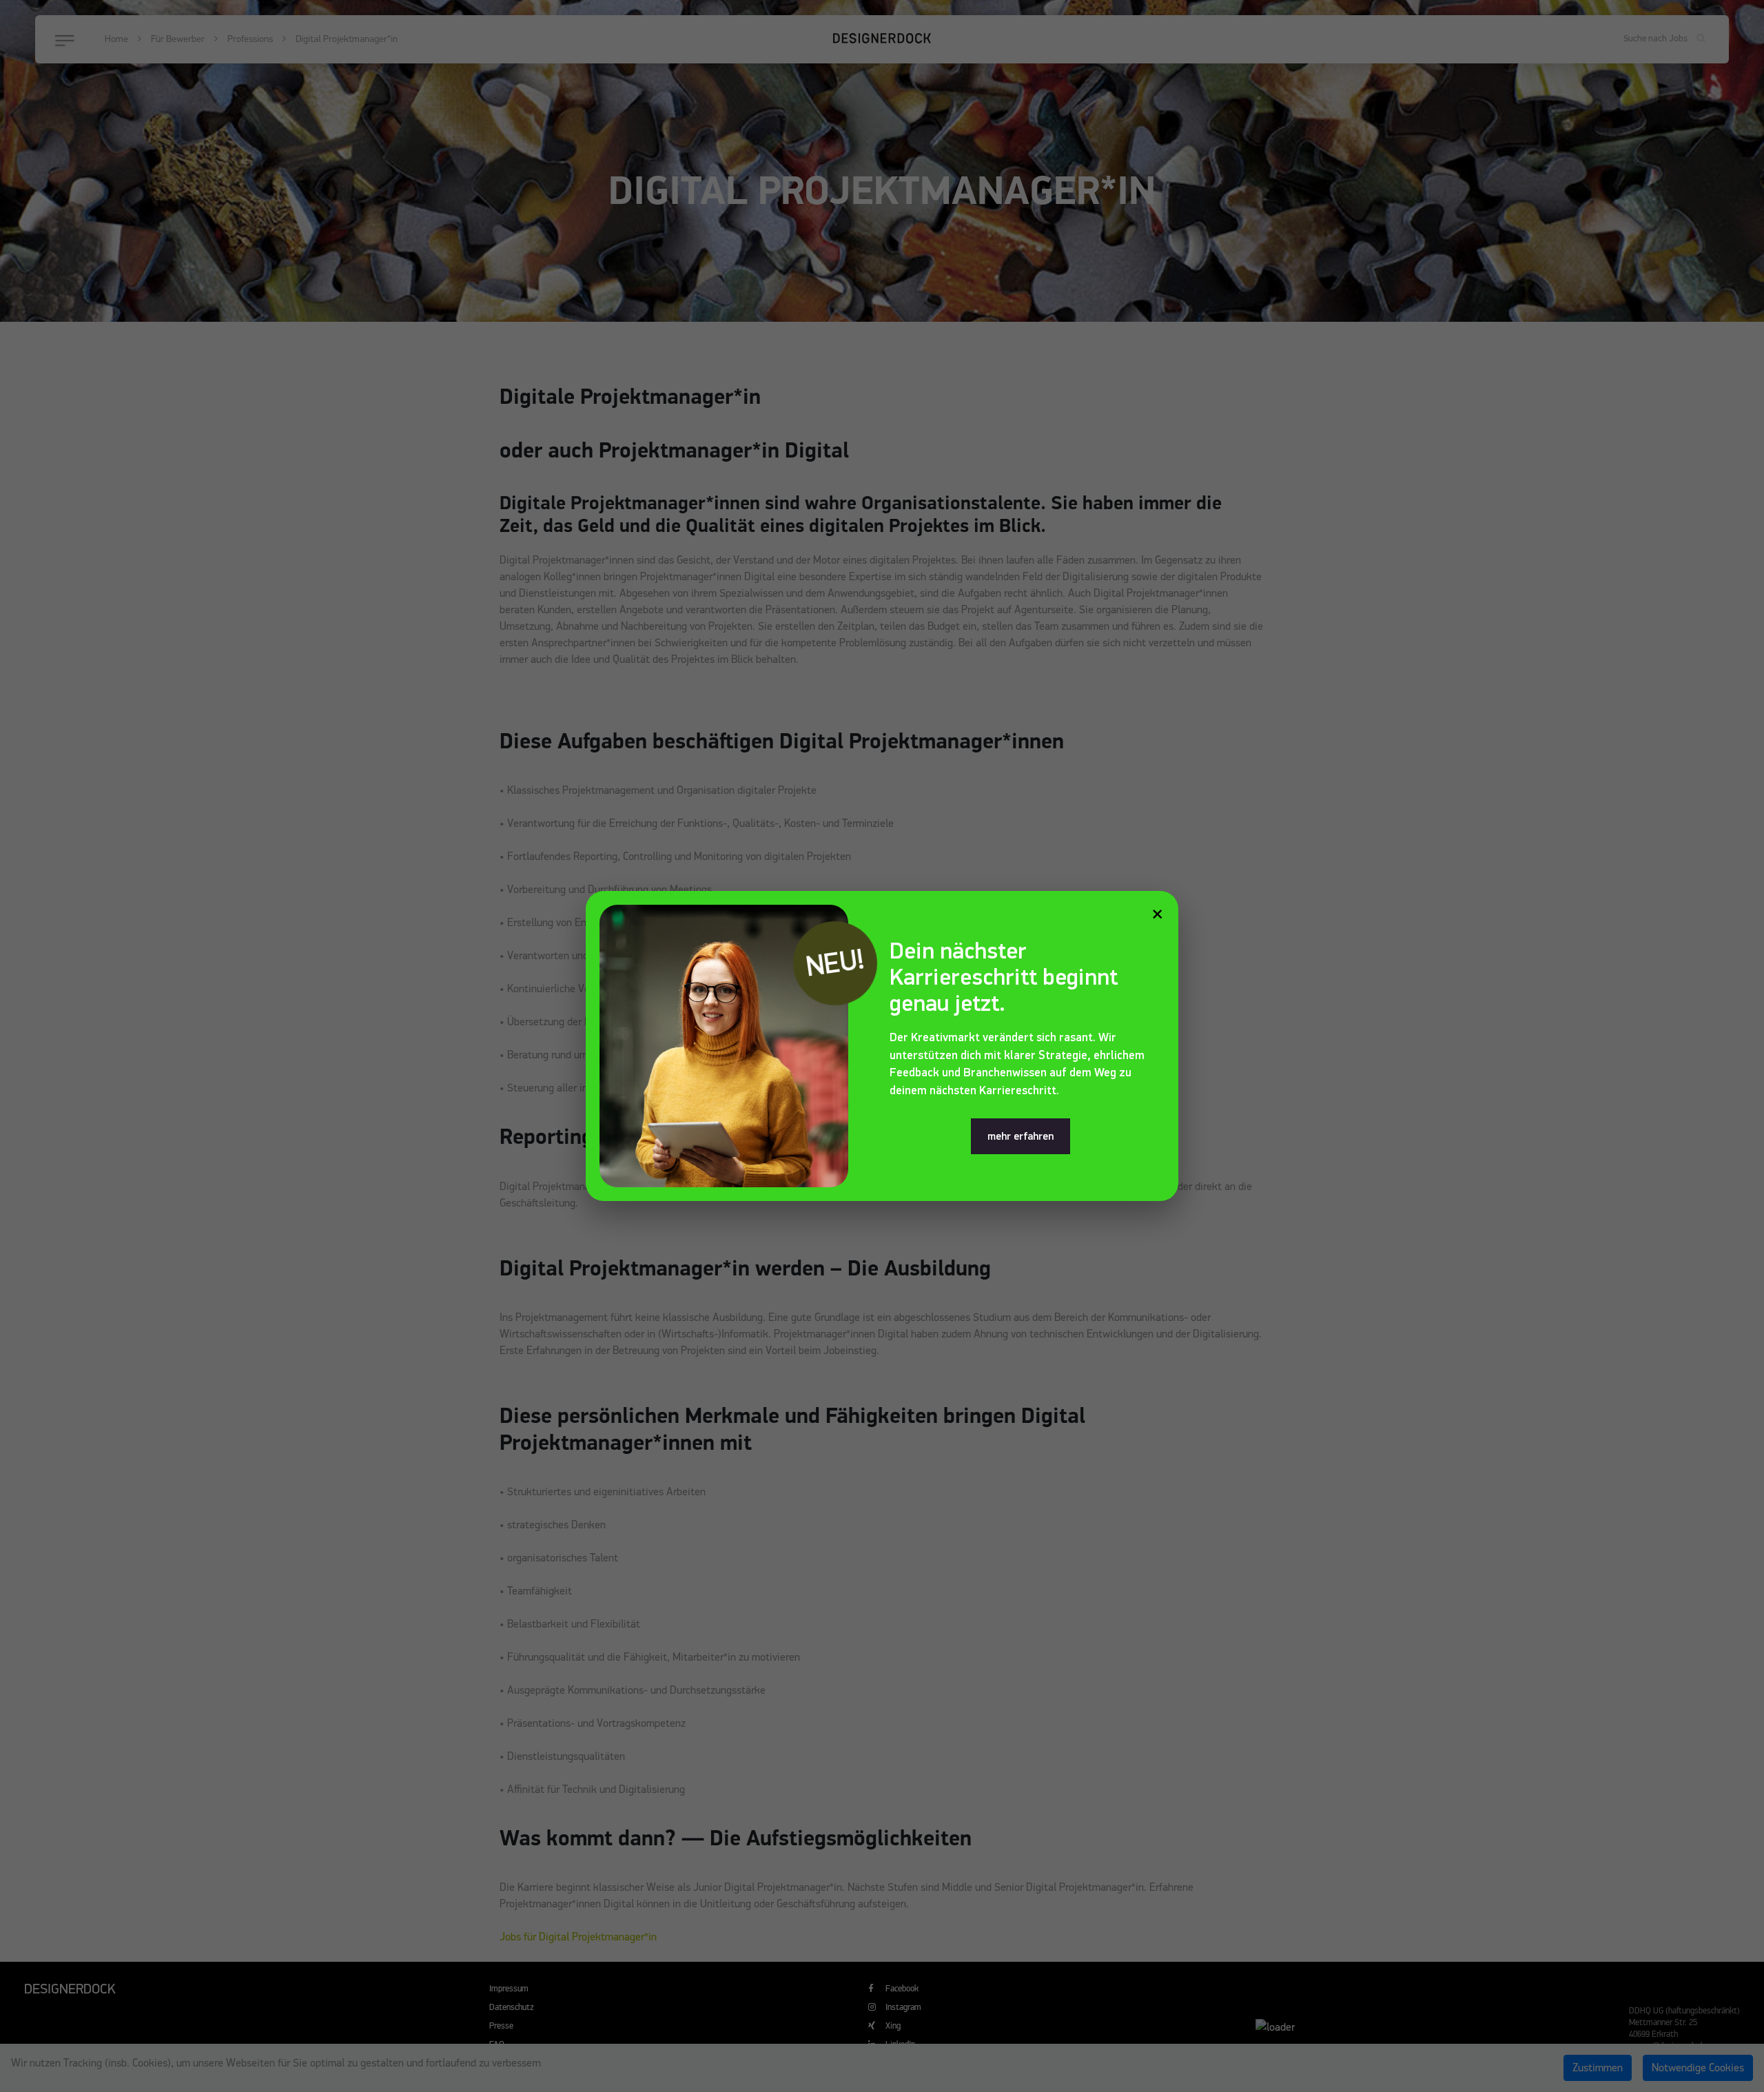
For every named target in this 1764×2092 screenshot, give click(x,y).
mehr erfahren (1021, 1136)
